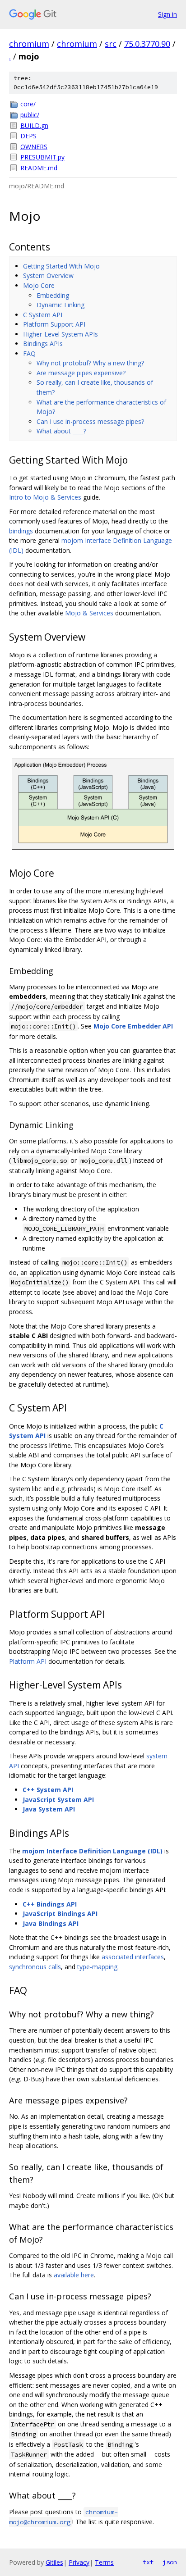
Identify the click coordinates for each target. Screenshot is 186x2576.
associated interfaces (133, 1957)
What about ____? (61, 431)
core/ (28, 104)
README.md (39, 168)
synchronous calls (35, 1967)
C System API (43, 315)
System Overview (48, 275)
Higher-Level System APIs (60, 334)
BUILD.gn (34, 125)
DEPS (28, 136)
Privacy (79, 2562)
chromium (29, 44)
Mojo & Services (89, 613)
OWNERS (34, 147)
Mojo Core (39, 285)
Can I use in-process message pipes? (90, 421)
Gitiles (54, 2562)
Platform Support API (54, 324)
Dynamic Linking (60, 305)
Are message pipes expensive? (81, 373)
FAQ (29, 353)
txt (148, 2562)
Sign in (167, 14)
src (111, 44)
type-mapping (97, 1967)
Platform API (28, 1661)
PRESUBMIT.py (42, 157)
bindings (21, 531)
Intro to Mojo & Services (45, 497)
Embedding (53, 295)
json (170, 2562)
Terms (104, 2562)
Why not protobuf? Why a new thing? (90, 363)
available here (74, 2275)
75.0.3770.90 (147, 44)
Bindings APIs (43, 344)
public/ (30, 115)
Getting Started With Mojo (61, 266)
